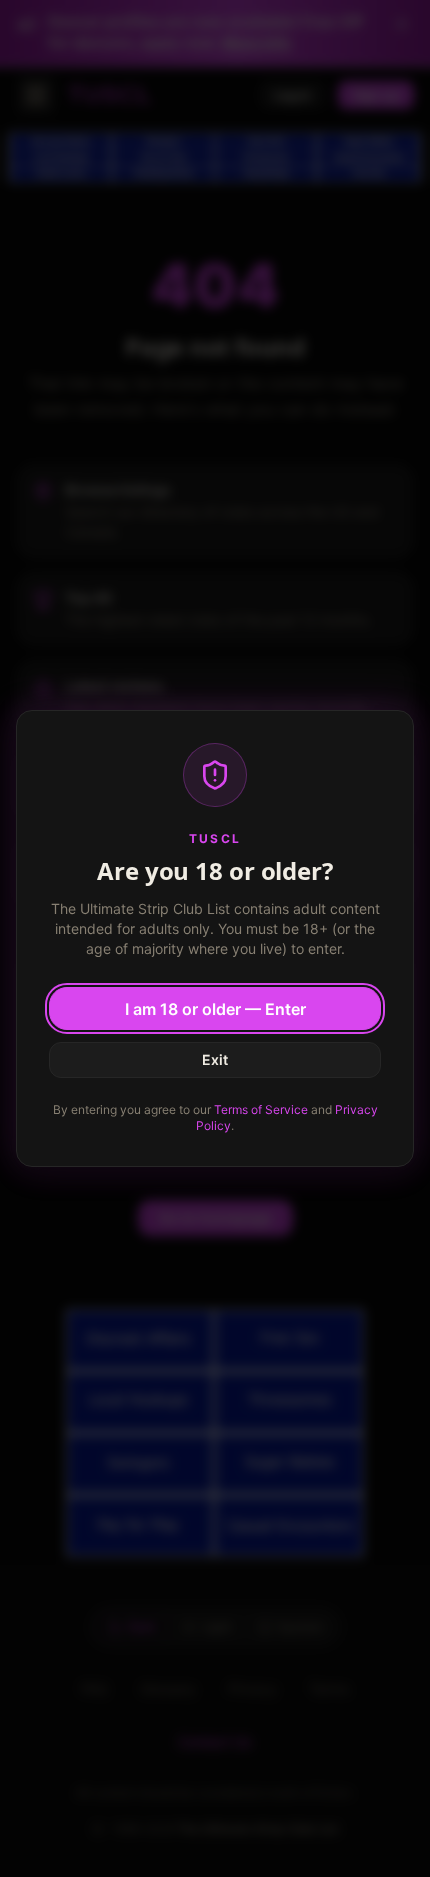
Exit (215, 1059)
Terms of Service (261, 1109)
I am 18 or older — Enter (215, 1009)
